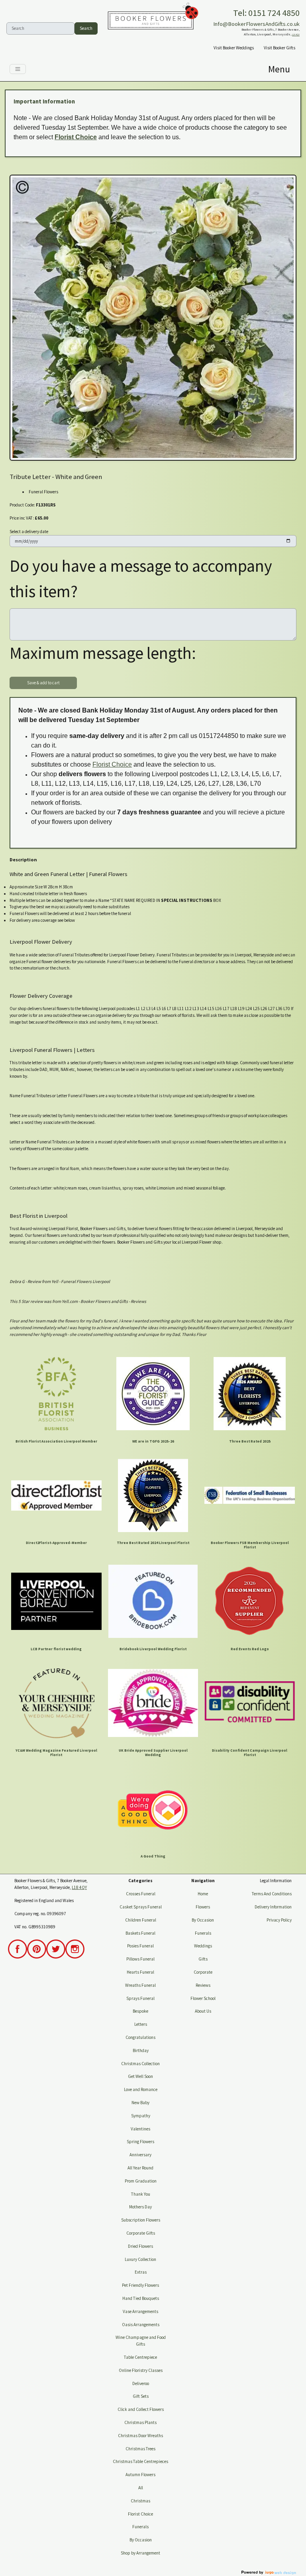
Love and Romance (141, 2089)
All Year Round (140, 2168)
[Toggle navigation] (18, 69)
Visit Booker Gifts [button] (280, 48)
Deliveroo (141, 2383)
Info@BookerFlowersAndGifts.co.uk (256, 24)
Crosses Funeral (141, 1894)
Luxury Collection (140, 2259)
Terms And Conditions (272, 1894)
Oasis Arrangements (141, 2325)
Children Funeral (141, 1920)
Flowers (203, 1907)
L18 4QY (296, 35)
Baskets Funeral (140, 1933)
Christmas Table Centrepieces (140, 2461)
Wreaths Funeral (140, 1985)
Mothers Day (140, 2207)
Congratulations (140, 2037)
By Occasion (141, 2540)
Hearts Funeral (140, 1972)
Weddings (203, 1946)
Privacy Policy (279, 1920)
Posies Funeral (140, 1946)
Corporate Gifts (141, 2233)
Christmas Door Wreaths (140, 2436)
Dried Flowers (140, 2246)
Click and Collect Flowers (141, 2409)
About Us (203, 2011)
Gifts (203, 1959)
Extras (141, 2272)
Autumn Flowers (140, 2475)
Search (86, 28)
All (141, 2488)
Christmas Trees (140, 2449)
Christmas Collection (140, 2064)
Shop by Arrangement (140, 2553)
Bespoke (140, 2011)
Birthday (141, 2050)
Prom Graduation (141, 2181)
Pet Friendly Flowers (140, 2285)
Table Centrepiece (140, 2357)
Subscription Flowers (141, 2220)
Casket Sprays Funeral (141, 1907)
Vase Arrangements (140, 2311)
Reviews (203, 1985)
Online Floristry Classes (141, 2370)
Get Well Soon (140, 2076)
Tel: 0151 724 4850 (266, 13)
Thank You (141, 2194)
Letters (141, 2024)
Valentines (140, 2129)
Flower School (203, 1998)
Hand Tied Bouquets (141, 2298)
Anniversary (140, 2155)
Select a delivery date (29, 532)
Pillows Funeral (140, 1959)
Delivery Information (273, 1907)
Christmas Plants (140, 2422)
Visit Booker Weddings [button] (234, 48)
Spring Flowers (140, 2142)
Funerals (140, 2527)
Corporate (203, 1972)
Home (203, 1894)
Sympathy (141, 2116)
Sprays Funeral (140, 1998)
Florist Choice (76, 137)
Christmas (140, 2501)
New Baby (140, 2103)
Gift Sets (141, 2396)
